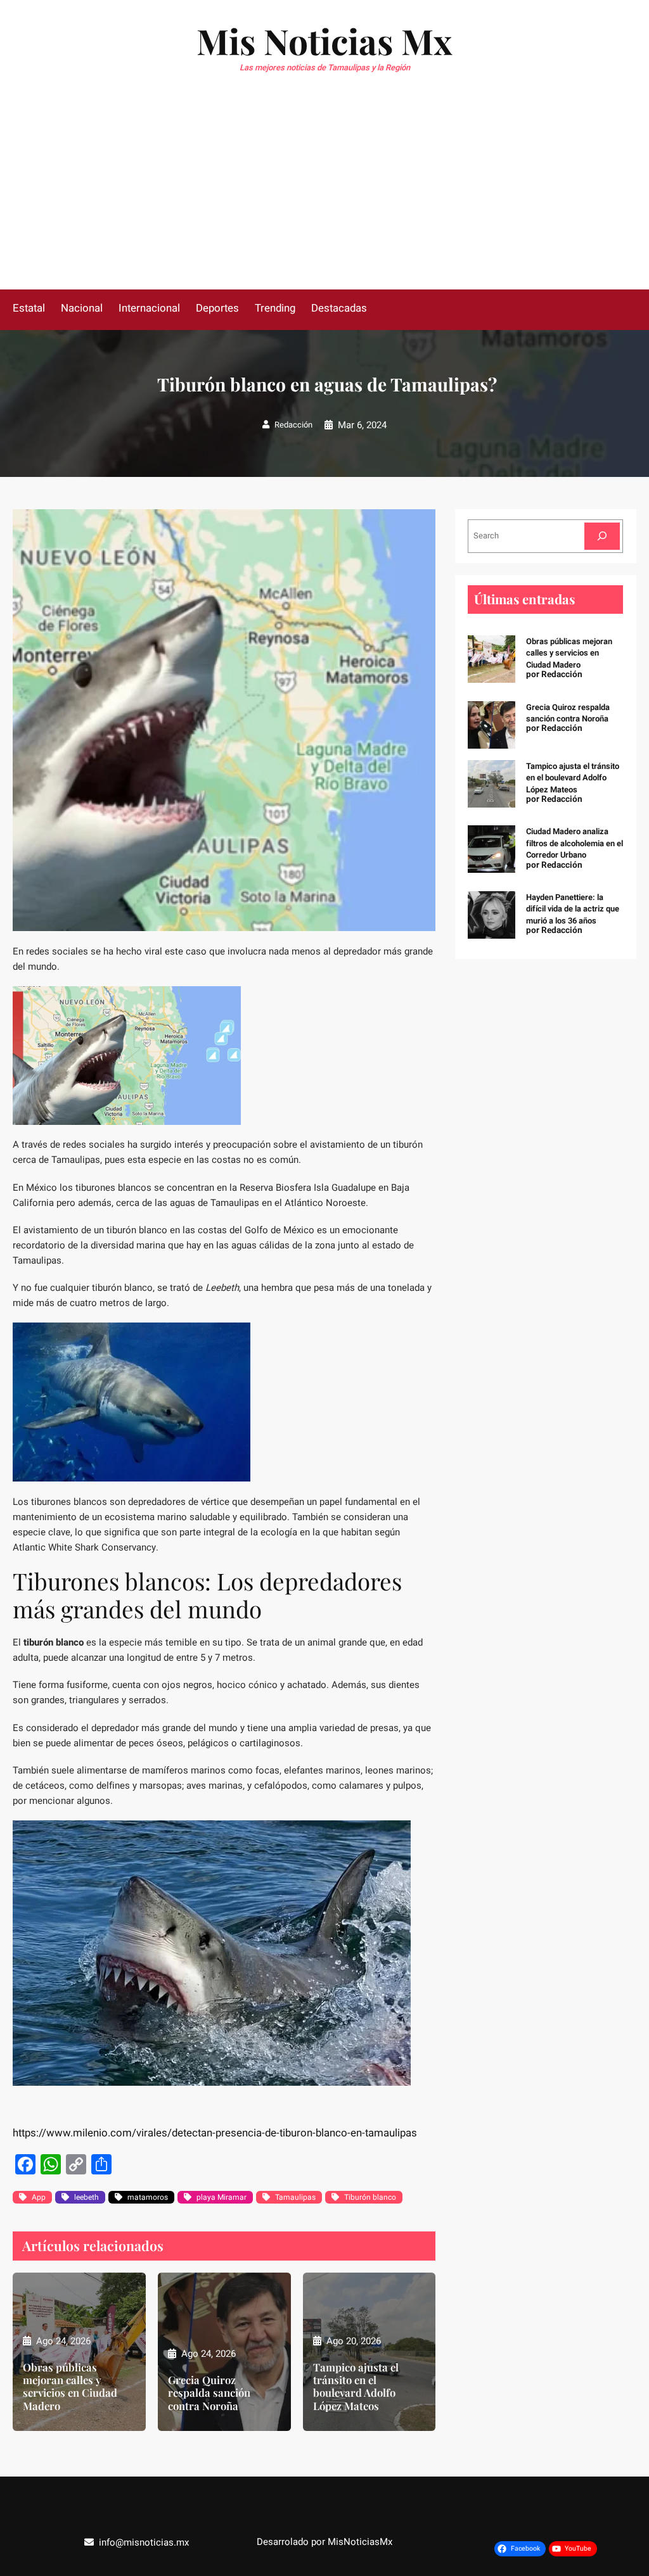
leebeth (87, 2197)
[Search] (602, 536)
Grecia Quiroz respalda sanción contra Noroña (209, 2392)
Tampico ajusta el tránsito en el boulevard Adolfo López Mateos (356, 2386)
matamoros (148, 2197)
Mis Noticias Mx (324, 41)
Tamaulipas (295, 2197)
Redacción (293, 425)
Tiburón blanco (370, 2197)
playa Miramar (222, 2197)
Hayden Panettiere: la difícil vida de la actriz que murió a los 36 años (573, 909)
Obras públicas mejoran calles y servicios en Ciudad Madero (70, 2386)
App (39, 2197)
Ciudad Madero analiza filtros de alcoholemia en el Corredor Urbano (575, 843)
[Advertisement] (324, 194)
